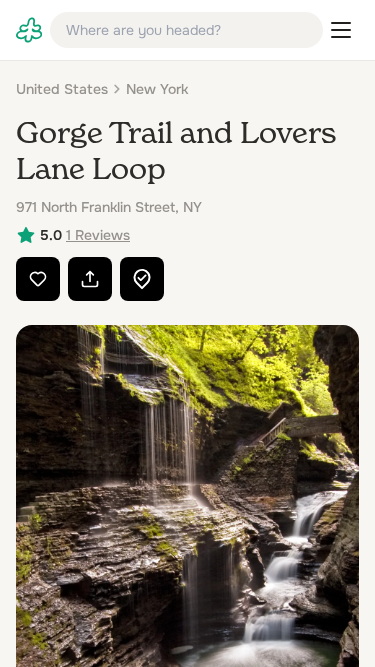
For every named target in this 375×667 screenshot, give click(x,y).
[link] (29, 30)
